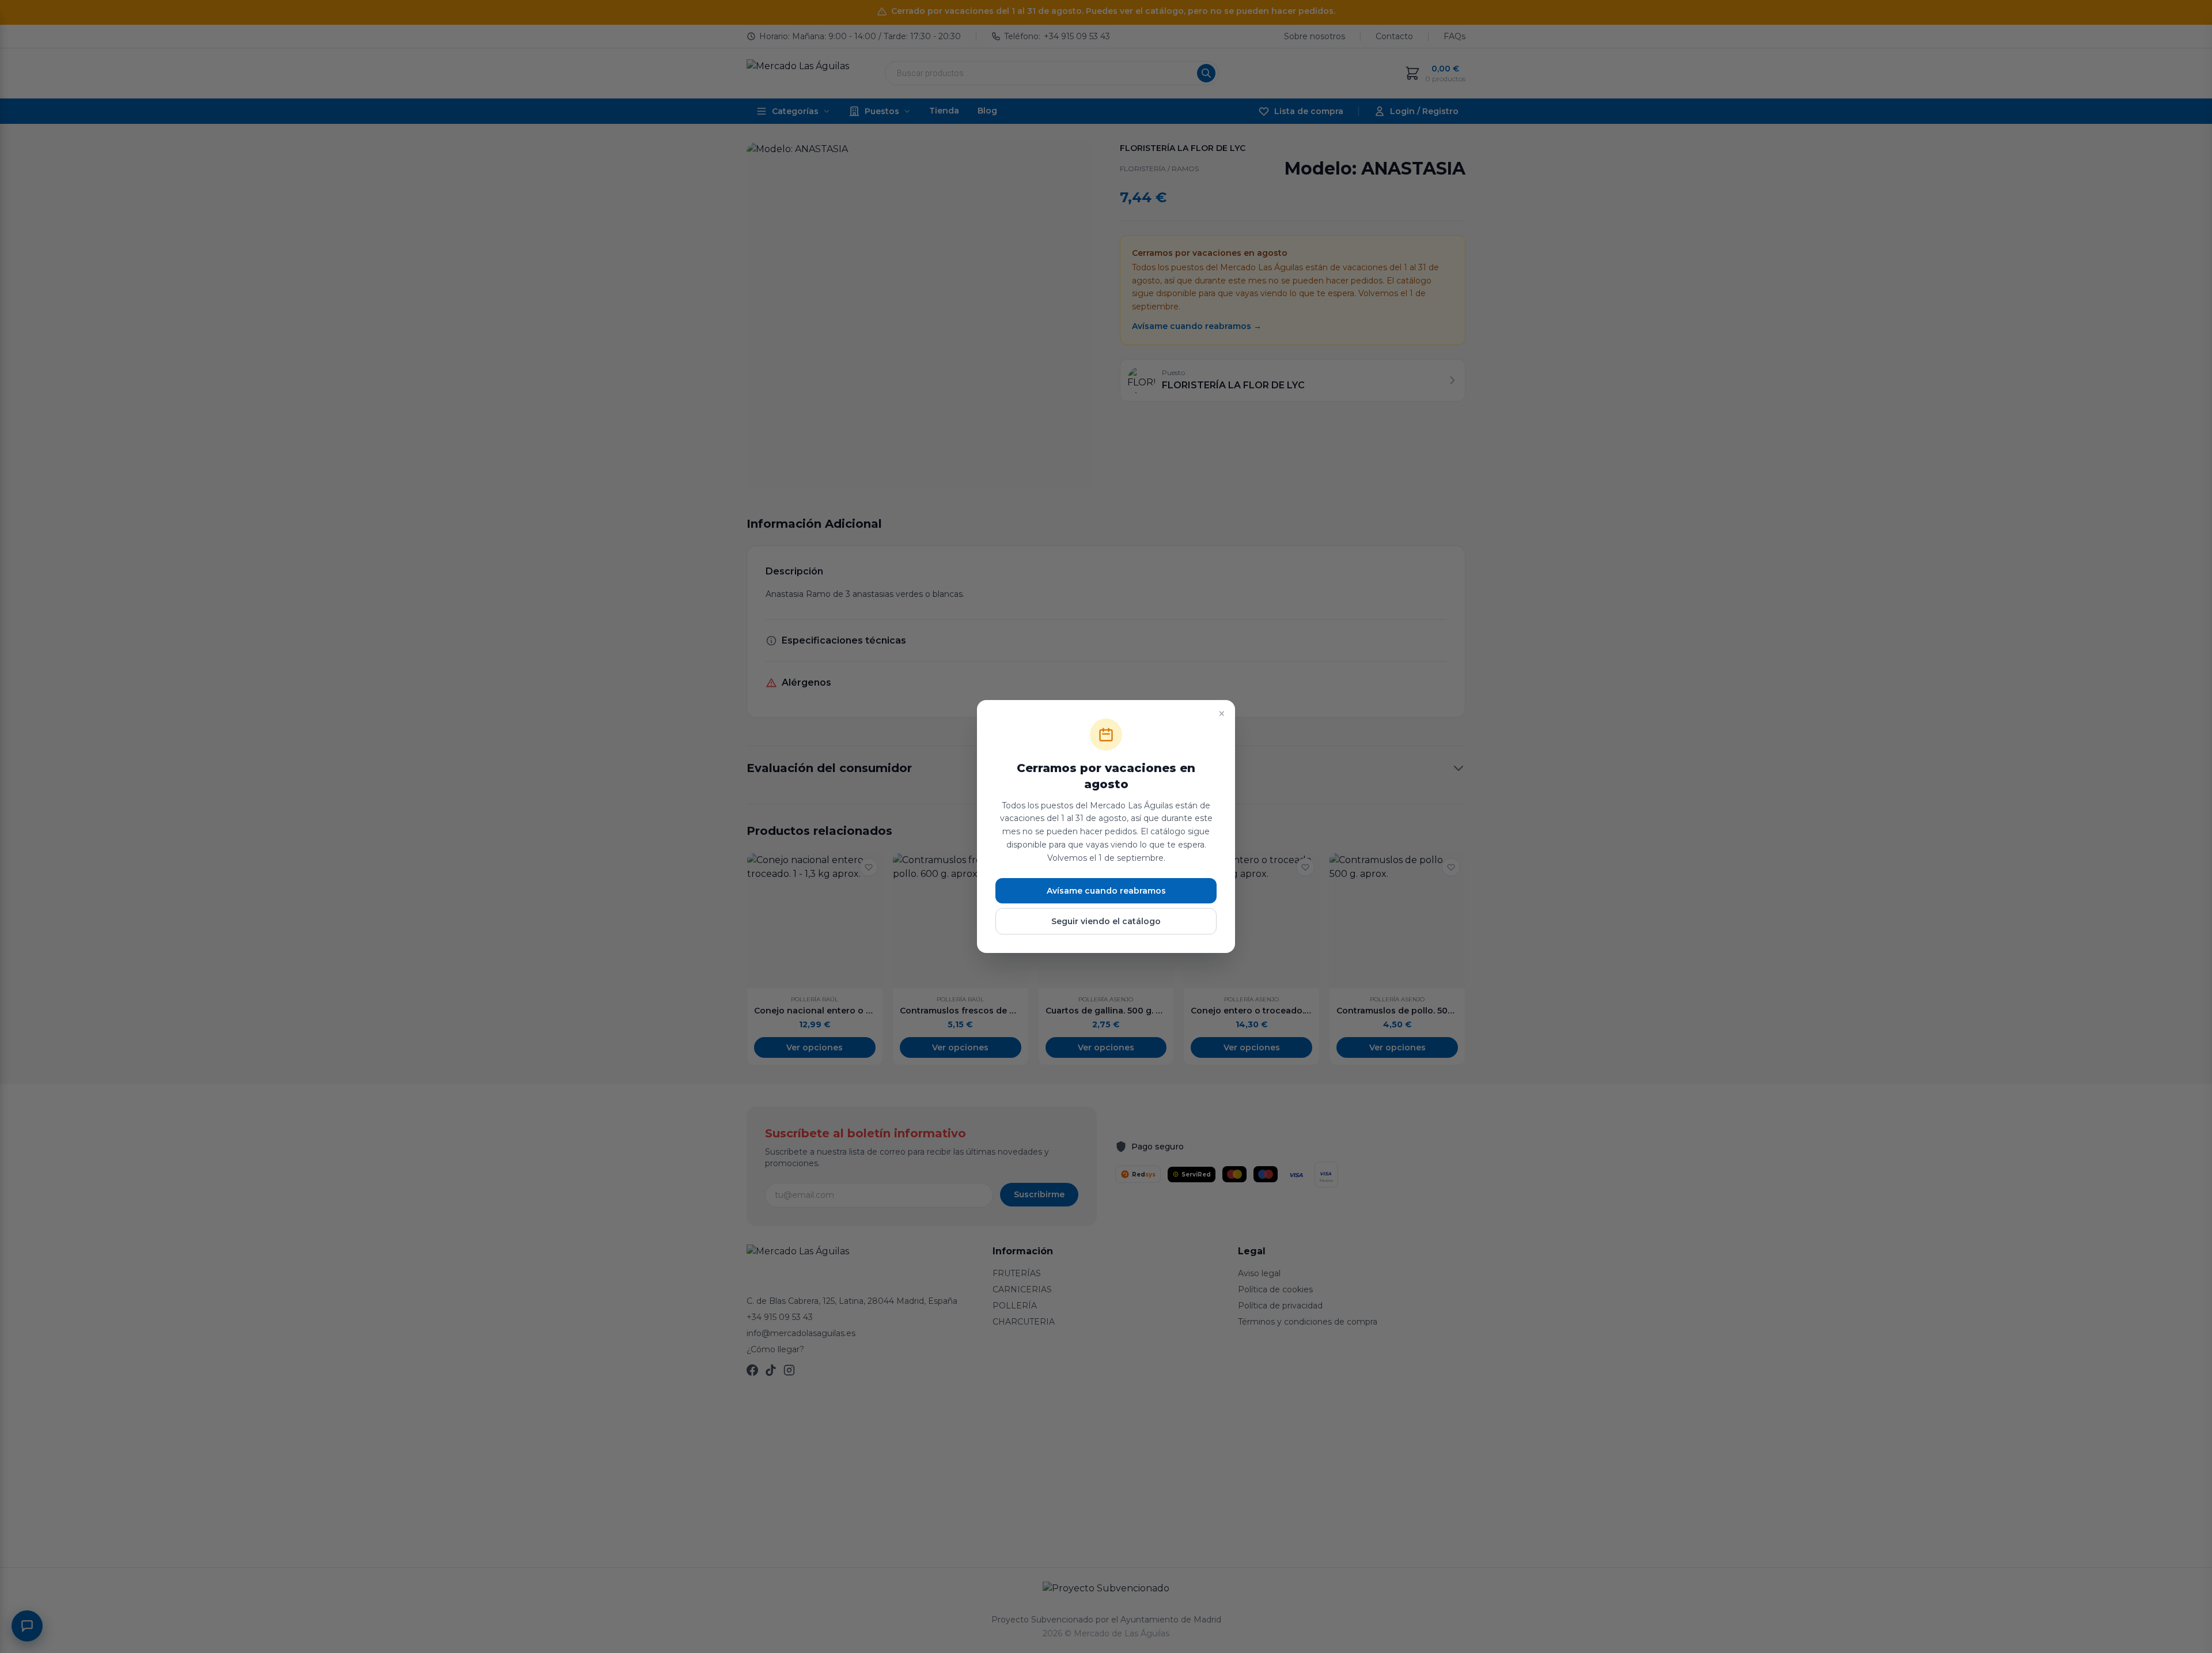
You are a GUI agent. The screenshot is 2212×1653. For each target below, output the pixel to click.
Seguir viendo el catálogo (1106, 921)
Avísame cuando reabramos (1106, 891)
